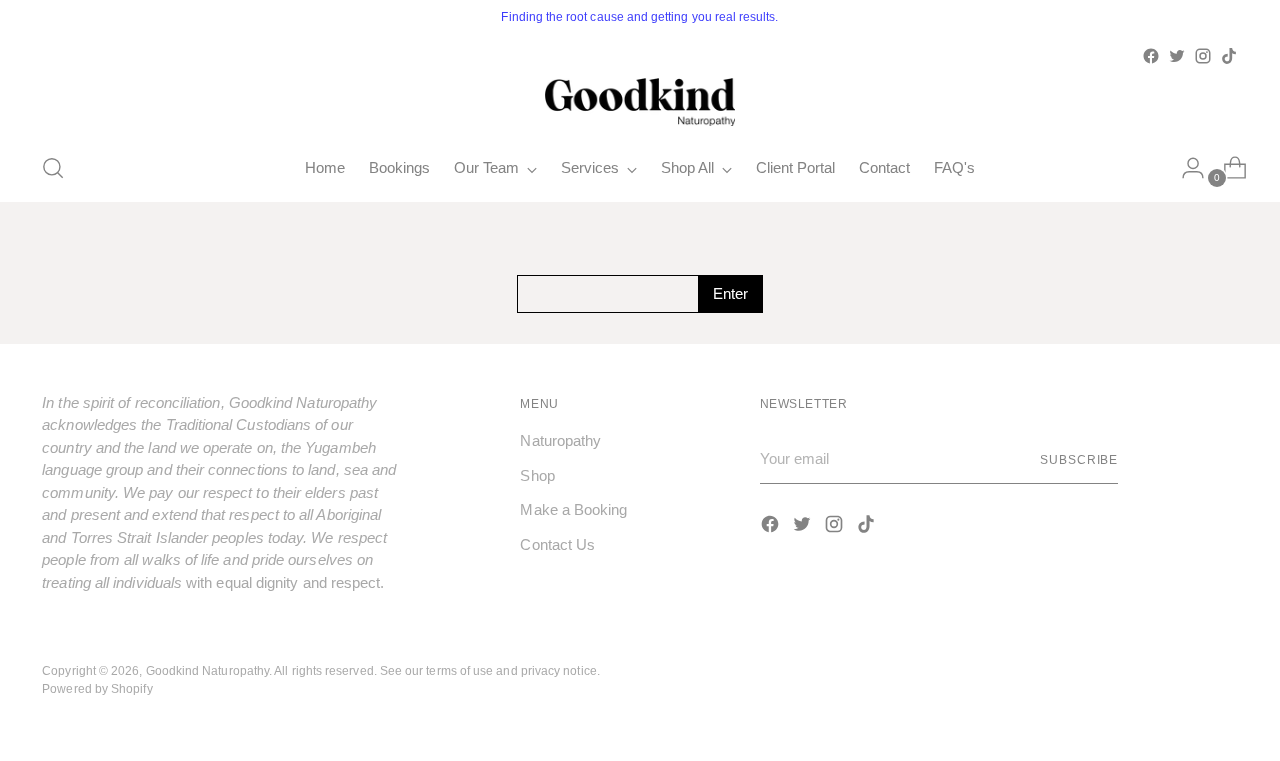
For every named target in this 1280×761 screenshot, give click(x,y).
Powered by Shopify (97, 688)
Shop (537, 475)
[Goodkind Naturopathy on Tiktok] (1229, 56)
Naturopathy (560, 440)
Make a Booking (573, 509)
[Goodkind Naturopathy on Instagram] (1203, 56)
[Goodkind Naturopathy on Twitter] (1177, 56)
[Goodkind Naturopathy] (640, 102)
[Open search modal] (53, 168)
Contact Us (557, 544)
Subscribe (1079, 459)
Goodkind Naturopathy (208, 670)
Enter (730, 293)
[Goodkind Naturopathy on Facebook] (1151, 56)
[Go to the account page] (1185, 168)
